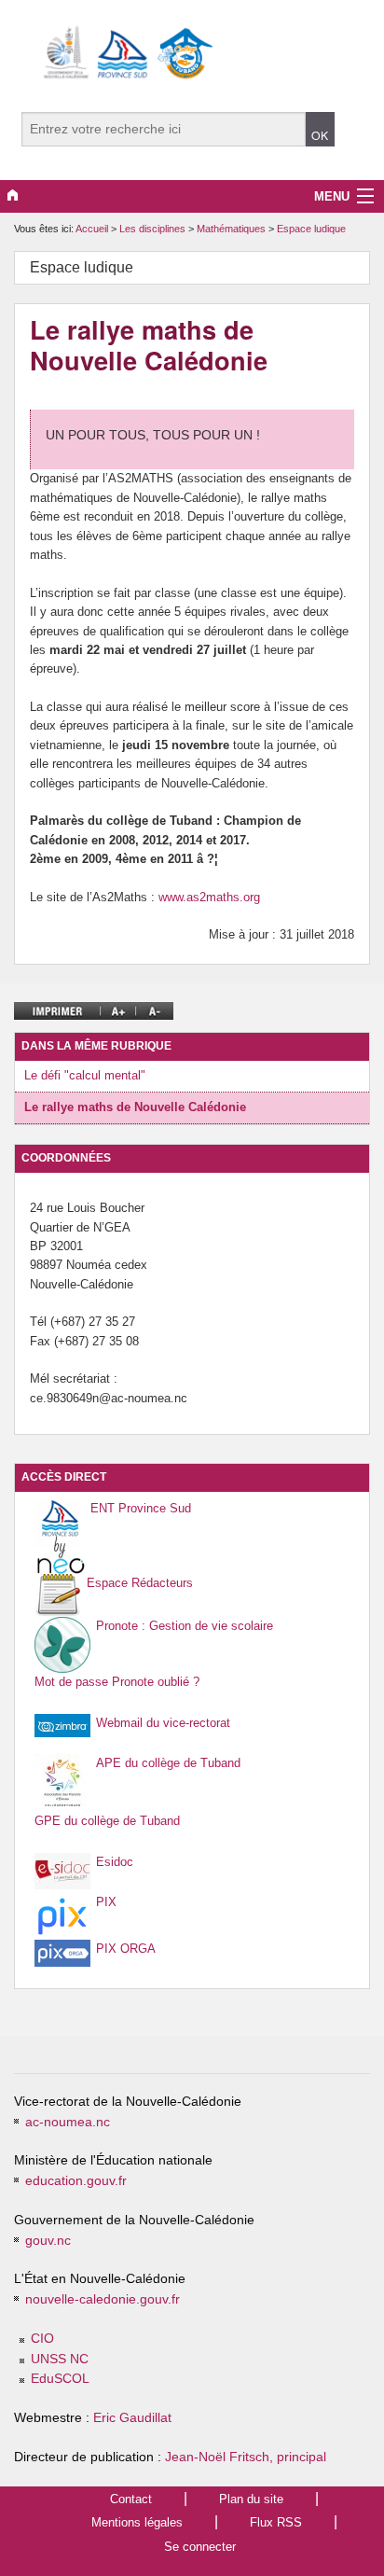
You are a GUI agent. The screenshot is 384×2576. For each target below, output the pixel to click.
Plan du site (251, 2499)
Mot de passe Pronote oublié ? (117, 1682)
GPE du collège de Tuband (107, 1821)
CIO (42, 2339)
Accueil (92, 229)
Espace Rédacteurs (140, 1583)
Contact (131, 2499)
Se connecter (200, 2547)
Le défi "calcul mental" (85, 1075)
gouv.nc (48, 2241)
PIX (106, 1902)
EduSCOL (60, 2379)
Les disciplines (154, 229)
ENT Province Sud (141, 1508)
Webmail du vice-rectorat (163, 1723)
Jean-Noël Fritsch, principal (246, 2457)
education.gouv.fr (76, 2181)
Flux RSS (276, 2522)
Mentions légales (137, 2522)
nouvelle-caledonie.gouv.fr (103, 2299)
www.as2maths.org (209, 897)
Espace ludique (311, 229)
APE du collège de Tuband (168, 1763)
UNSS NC (60, 2359)
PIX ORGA (126, 1949)
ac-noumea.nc (68, 2122)
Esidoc (115, 1862)
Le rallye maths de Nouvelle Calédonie (135, 1107)
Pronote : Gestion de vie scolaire (185, 1626)
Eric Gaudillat (132, 2418)
